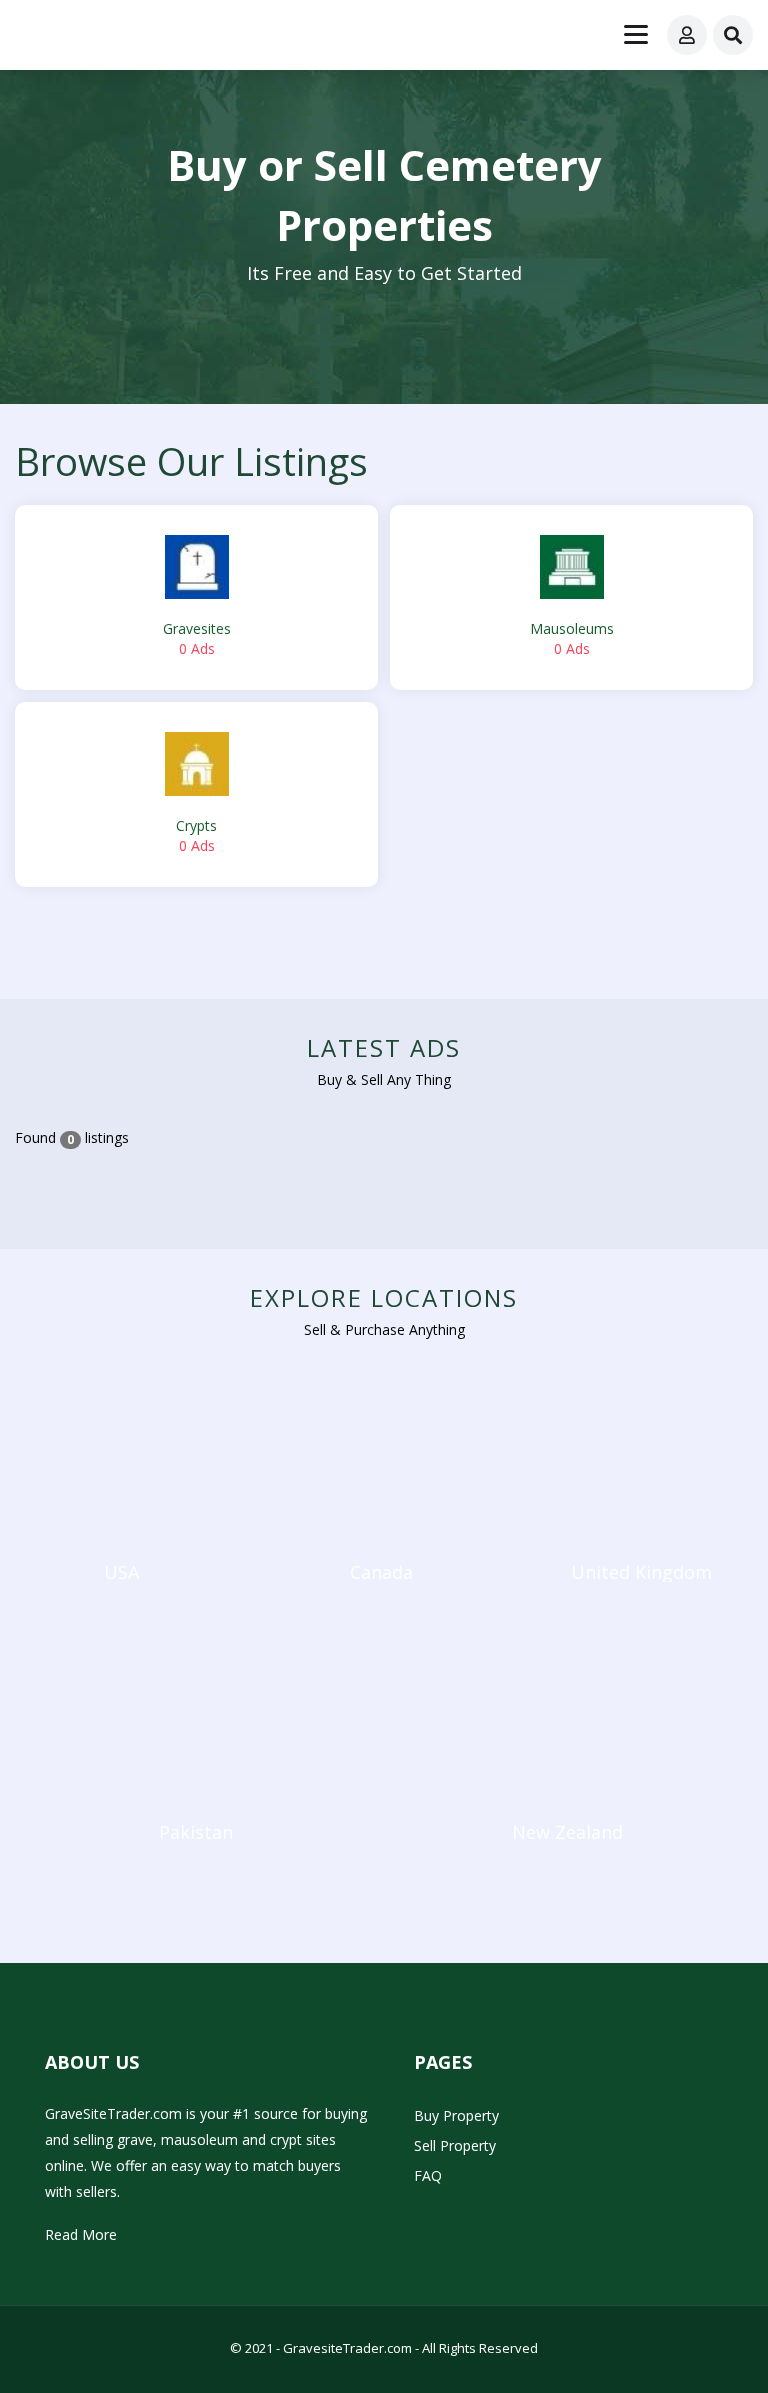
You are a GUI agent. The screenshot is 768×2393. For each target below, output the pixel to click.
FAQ (428, 2175)
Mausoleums (572, 638)
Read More (81, 2234)
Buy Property (456, 2115)
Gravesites (197, 638)
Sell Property (455, 2145)
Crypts (196, 835)
